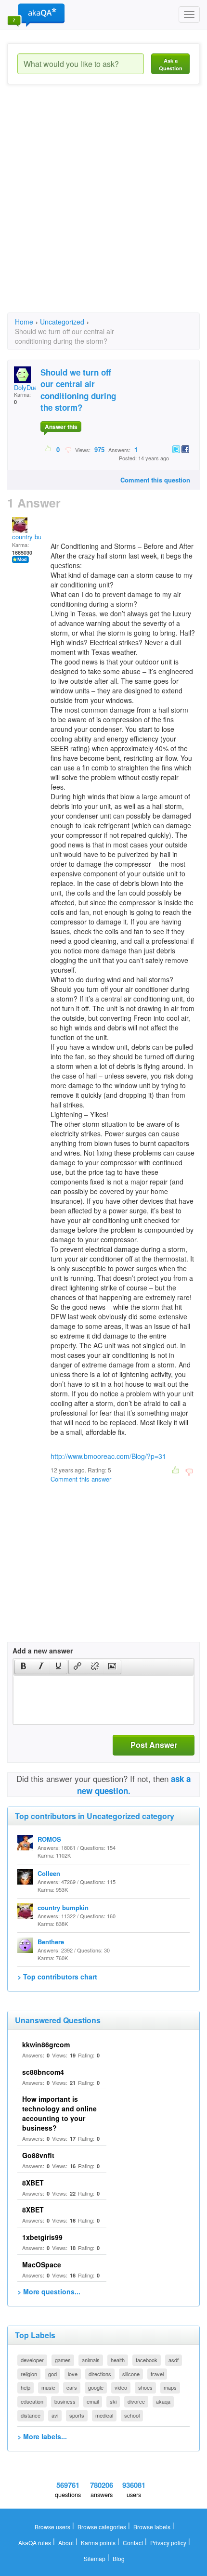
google (96, 2387)
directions (100, 2374)
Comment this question (155, 480)
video (121, 2387)
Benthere (51, 1942)
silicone (131, 2374)
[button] (23, 1667)
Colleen (49, 1873)
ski (113, 2401)
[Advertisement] (103, 207)
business (65, 2401)
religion (29, 2374)
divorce (136, 2401)
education (32, 2401)
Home (24, 322)
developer (32, 2360)
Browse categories (102, 2527)
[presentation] (24, 1667)
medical (104, 2415)
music (48, 2387)
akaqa (163, 2401)
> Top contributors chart (57, 1977)
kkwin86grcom (46, 2044)
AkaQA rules (35, 2543)
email (93, 2401)
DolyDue (26, 387)
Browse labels (152, 2527)
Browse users (52, 2527)
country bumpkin (35, 537)
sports (77, 2415)
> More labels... (42, 2436)
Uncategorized (62, 322)
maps (170, 2387)
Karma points (98, 2543)
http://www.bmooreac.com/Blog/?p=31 (108, 1456)
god (52, 2374)
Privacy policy (168, 2543)
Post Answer (154, 1745)
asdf (174, 2360)
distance (31, 2415)
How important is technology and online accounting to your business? (59, 2113)
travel (157, 2374)
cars (72, 2387)
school (132, 2415)
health (118, 2360)
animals (91, 2360)
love (73, 2374)
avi (55, 2415)
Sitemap (95, 2558)
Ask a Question (171, 64)
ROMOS (49, 1839)
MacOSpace (42, 2264)
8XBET (33, 2183)
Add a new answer (43, 1651)
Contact (133, 2543)
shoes (145, 2387)
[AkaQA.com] (36, 14)
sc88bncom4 (43, 2072)
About (66, 2543)
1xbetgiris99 (42, 2237)
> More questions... (49, 2291)
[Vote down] (68, 449)
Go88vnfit (38, 2155)
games (63, 2360)
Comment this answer (81, 1479)
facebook (147, 2360)
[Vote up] (48, 449)
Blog (119, 2558)
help (26, 2387)
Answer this (61, 427)
